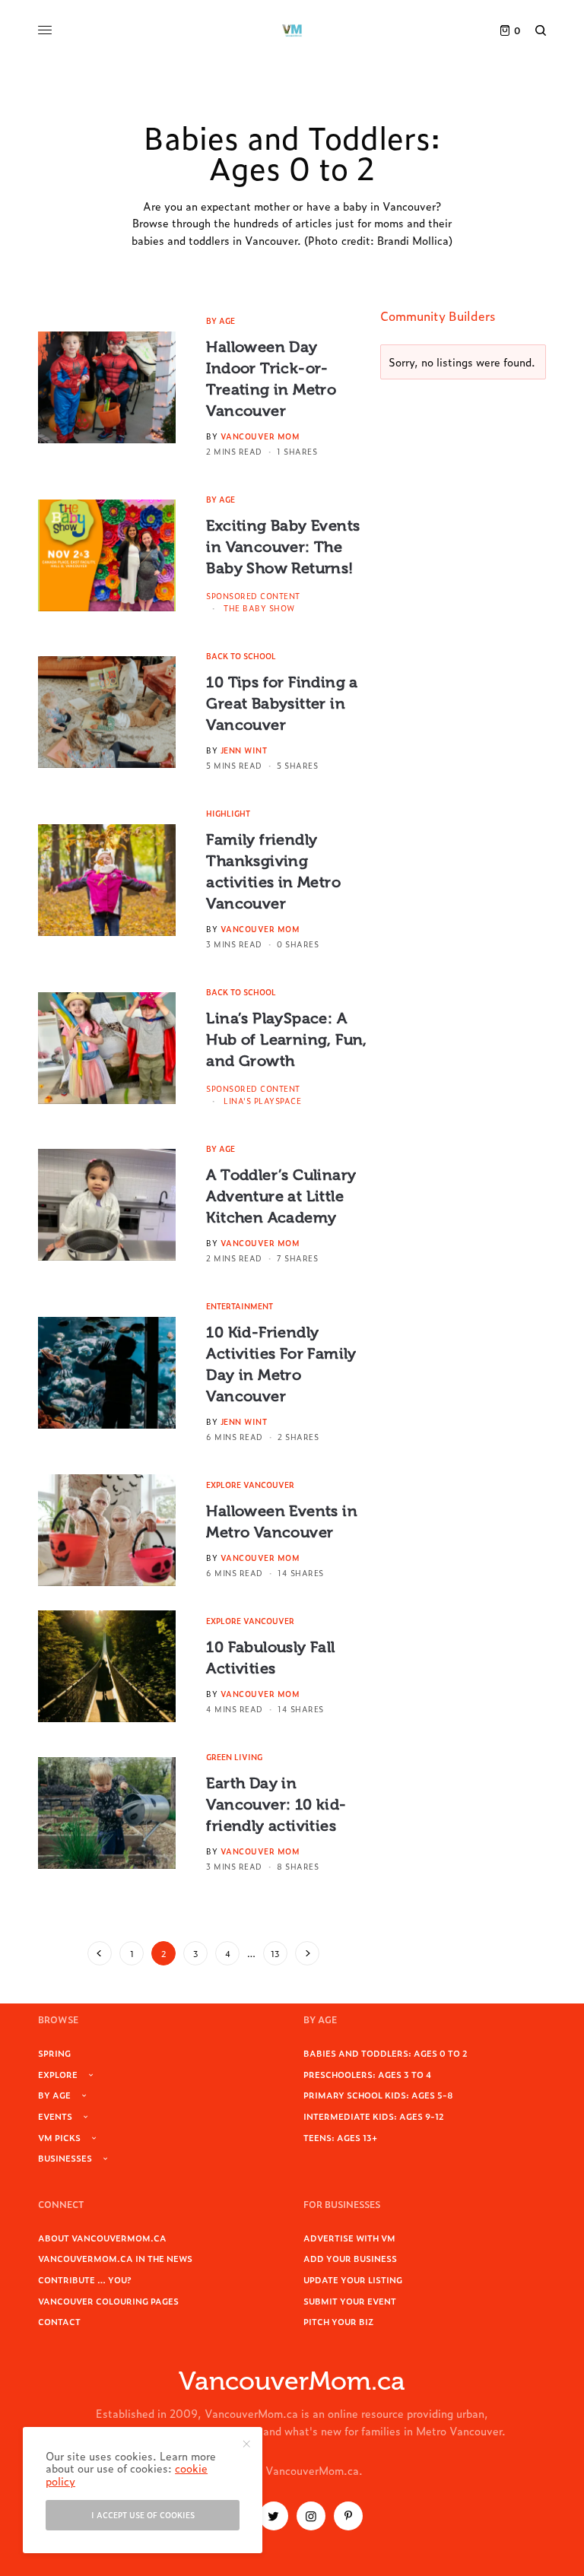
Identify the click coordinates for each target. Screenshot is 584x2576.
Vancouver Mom (260, 436)
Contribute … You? (85, 2279)
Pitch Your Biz (338, 2321)
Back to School (241, 656)
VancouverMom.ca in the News (115, 2258)
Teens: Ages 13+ (340, 2137)
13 (275, 1953)
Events (55, 2116)
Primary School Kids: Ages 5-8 (378, 2095)
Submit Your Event (350, 2301)
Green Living (234, 1757)
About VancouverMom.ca (102, 2238)
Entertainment (240, 1306)
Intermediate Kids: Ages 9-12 (374, 2116)
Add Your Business (350, 2258)
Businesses (65, 2158)
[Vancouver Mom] (292, 30)
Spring (54, 2053)
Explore (58, 2074)
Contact (59, 2321)
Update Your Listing (353, 2279)
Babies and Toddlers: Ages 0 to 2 (386, 2053)
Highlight (228, 813)
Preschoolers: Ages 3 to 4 (367, 2074)
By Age (221, 320)
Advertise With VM (349, 2238)
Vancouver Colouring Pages (108, 2301)
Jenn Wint (244, 750)
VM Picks (59, 2137)
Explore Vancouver (250, 1485)
